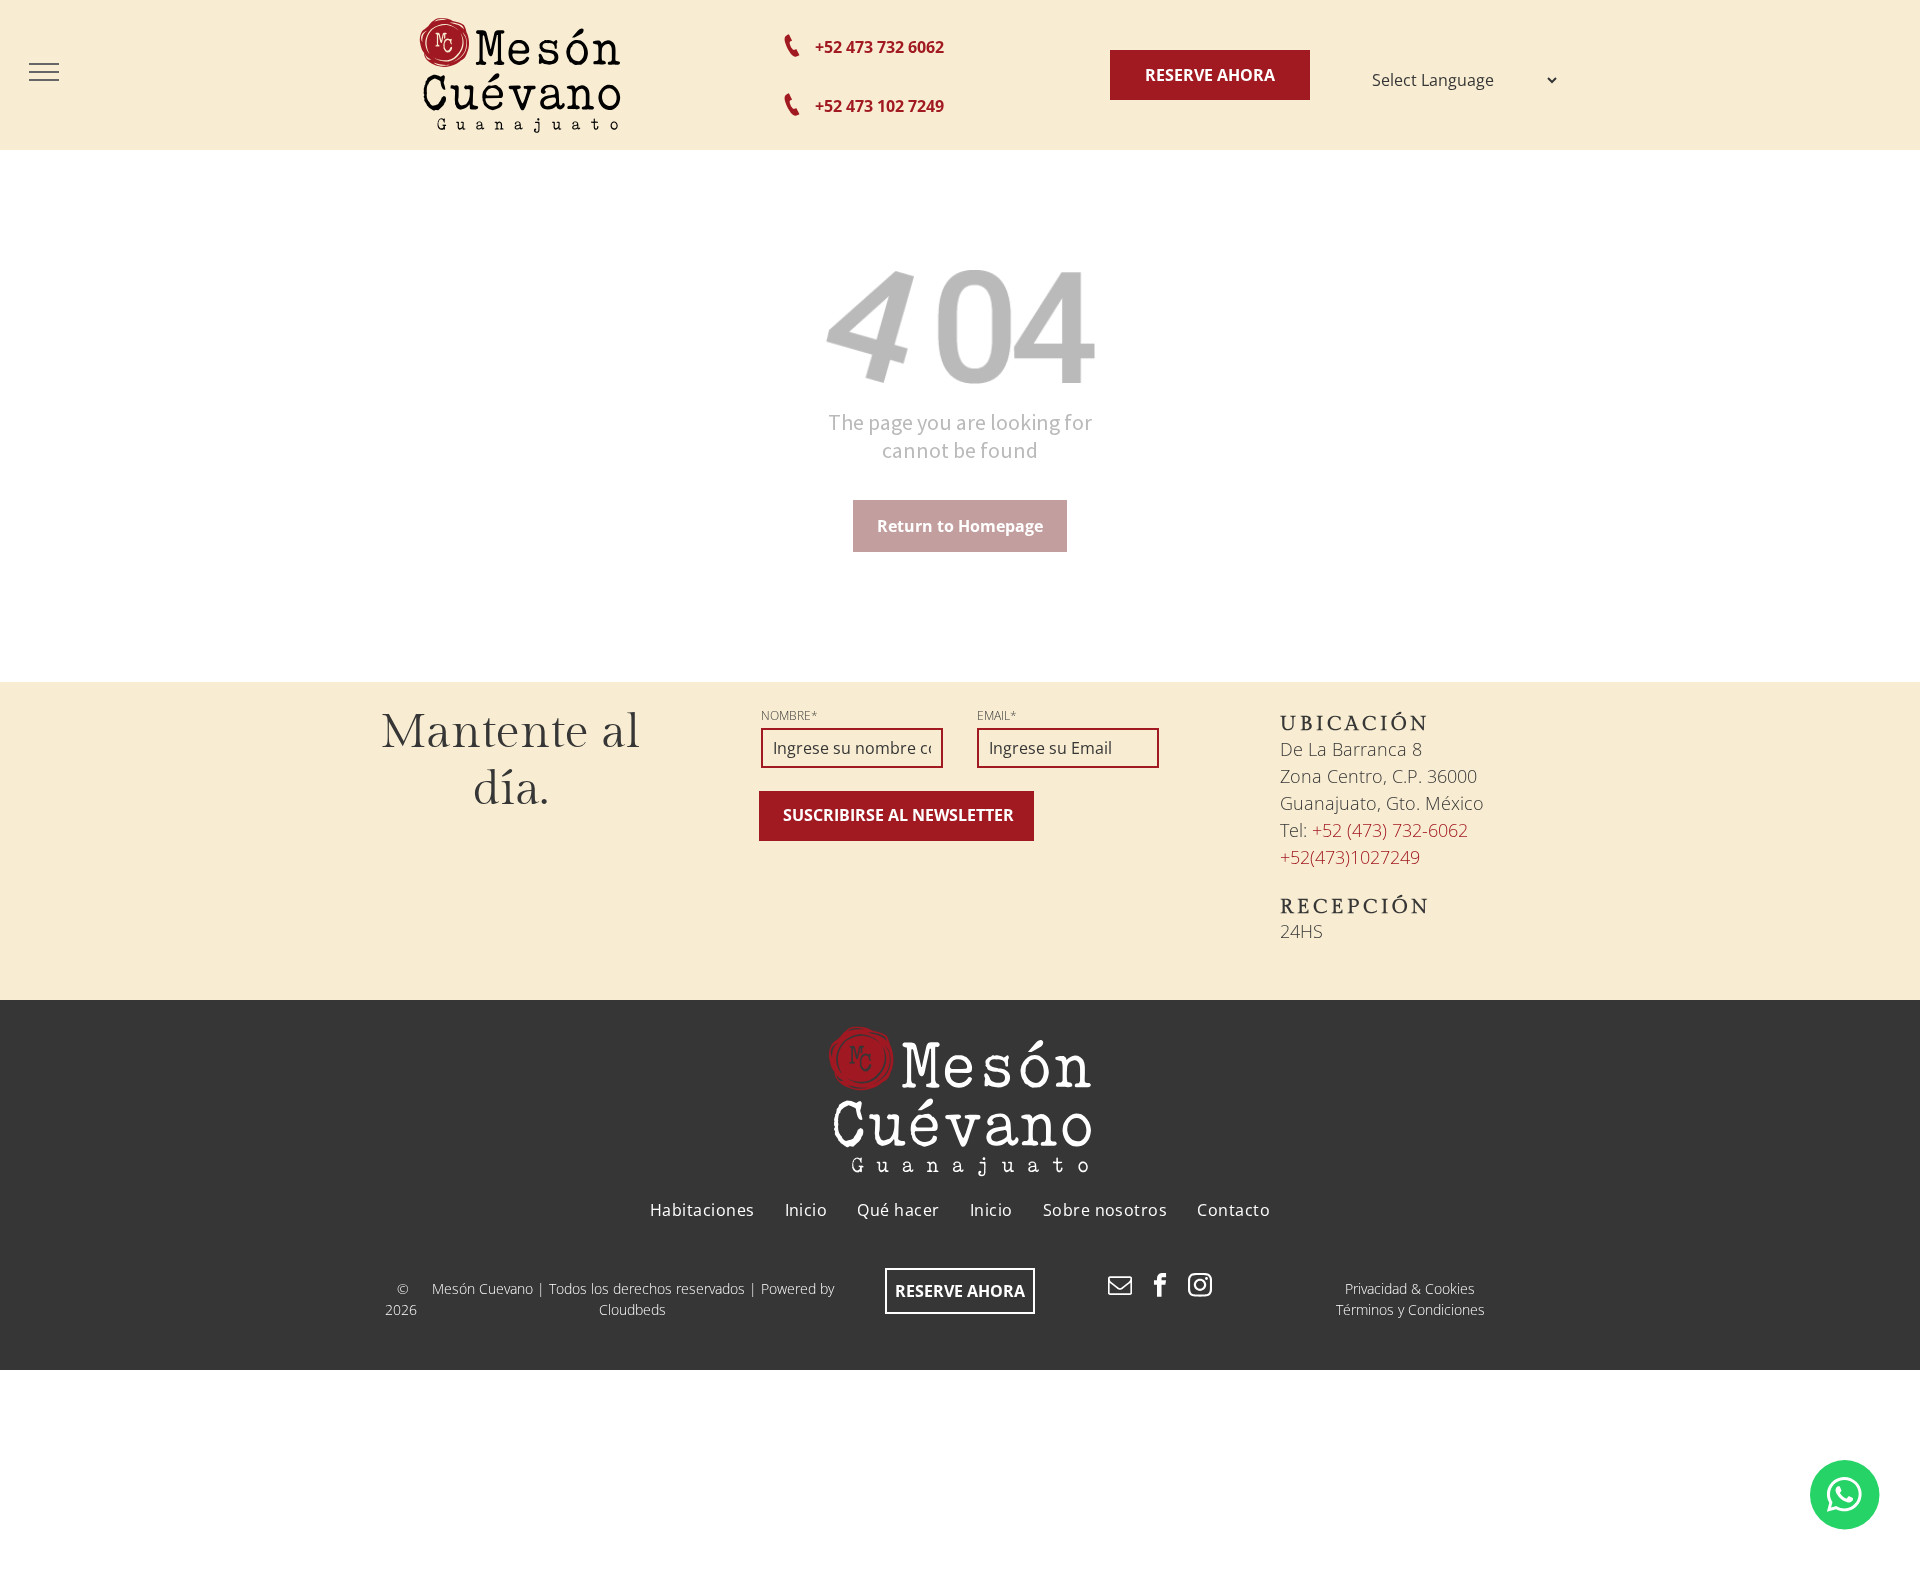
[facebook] (1160, 1288)
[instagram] (1200, 1288)
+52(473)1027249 (1350, 857)
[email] (1120, 1288)
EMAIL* (997, 715)
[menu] (44, 72)
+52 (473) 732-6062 (1390, 830)
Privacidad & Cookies (1410, 1288)
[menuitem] (702, 1210)
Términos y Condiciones (1410, 1309)
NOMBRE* (789, 715)
